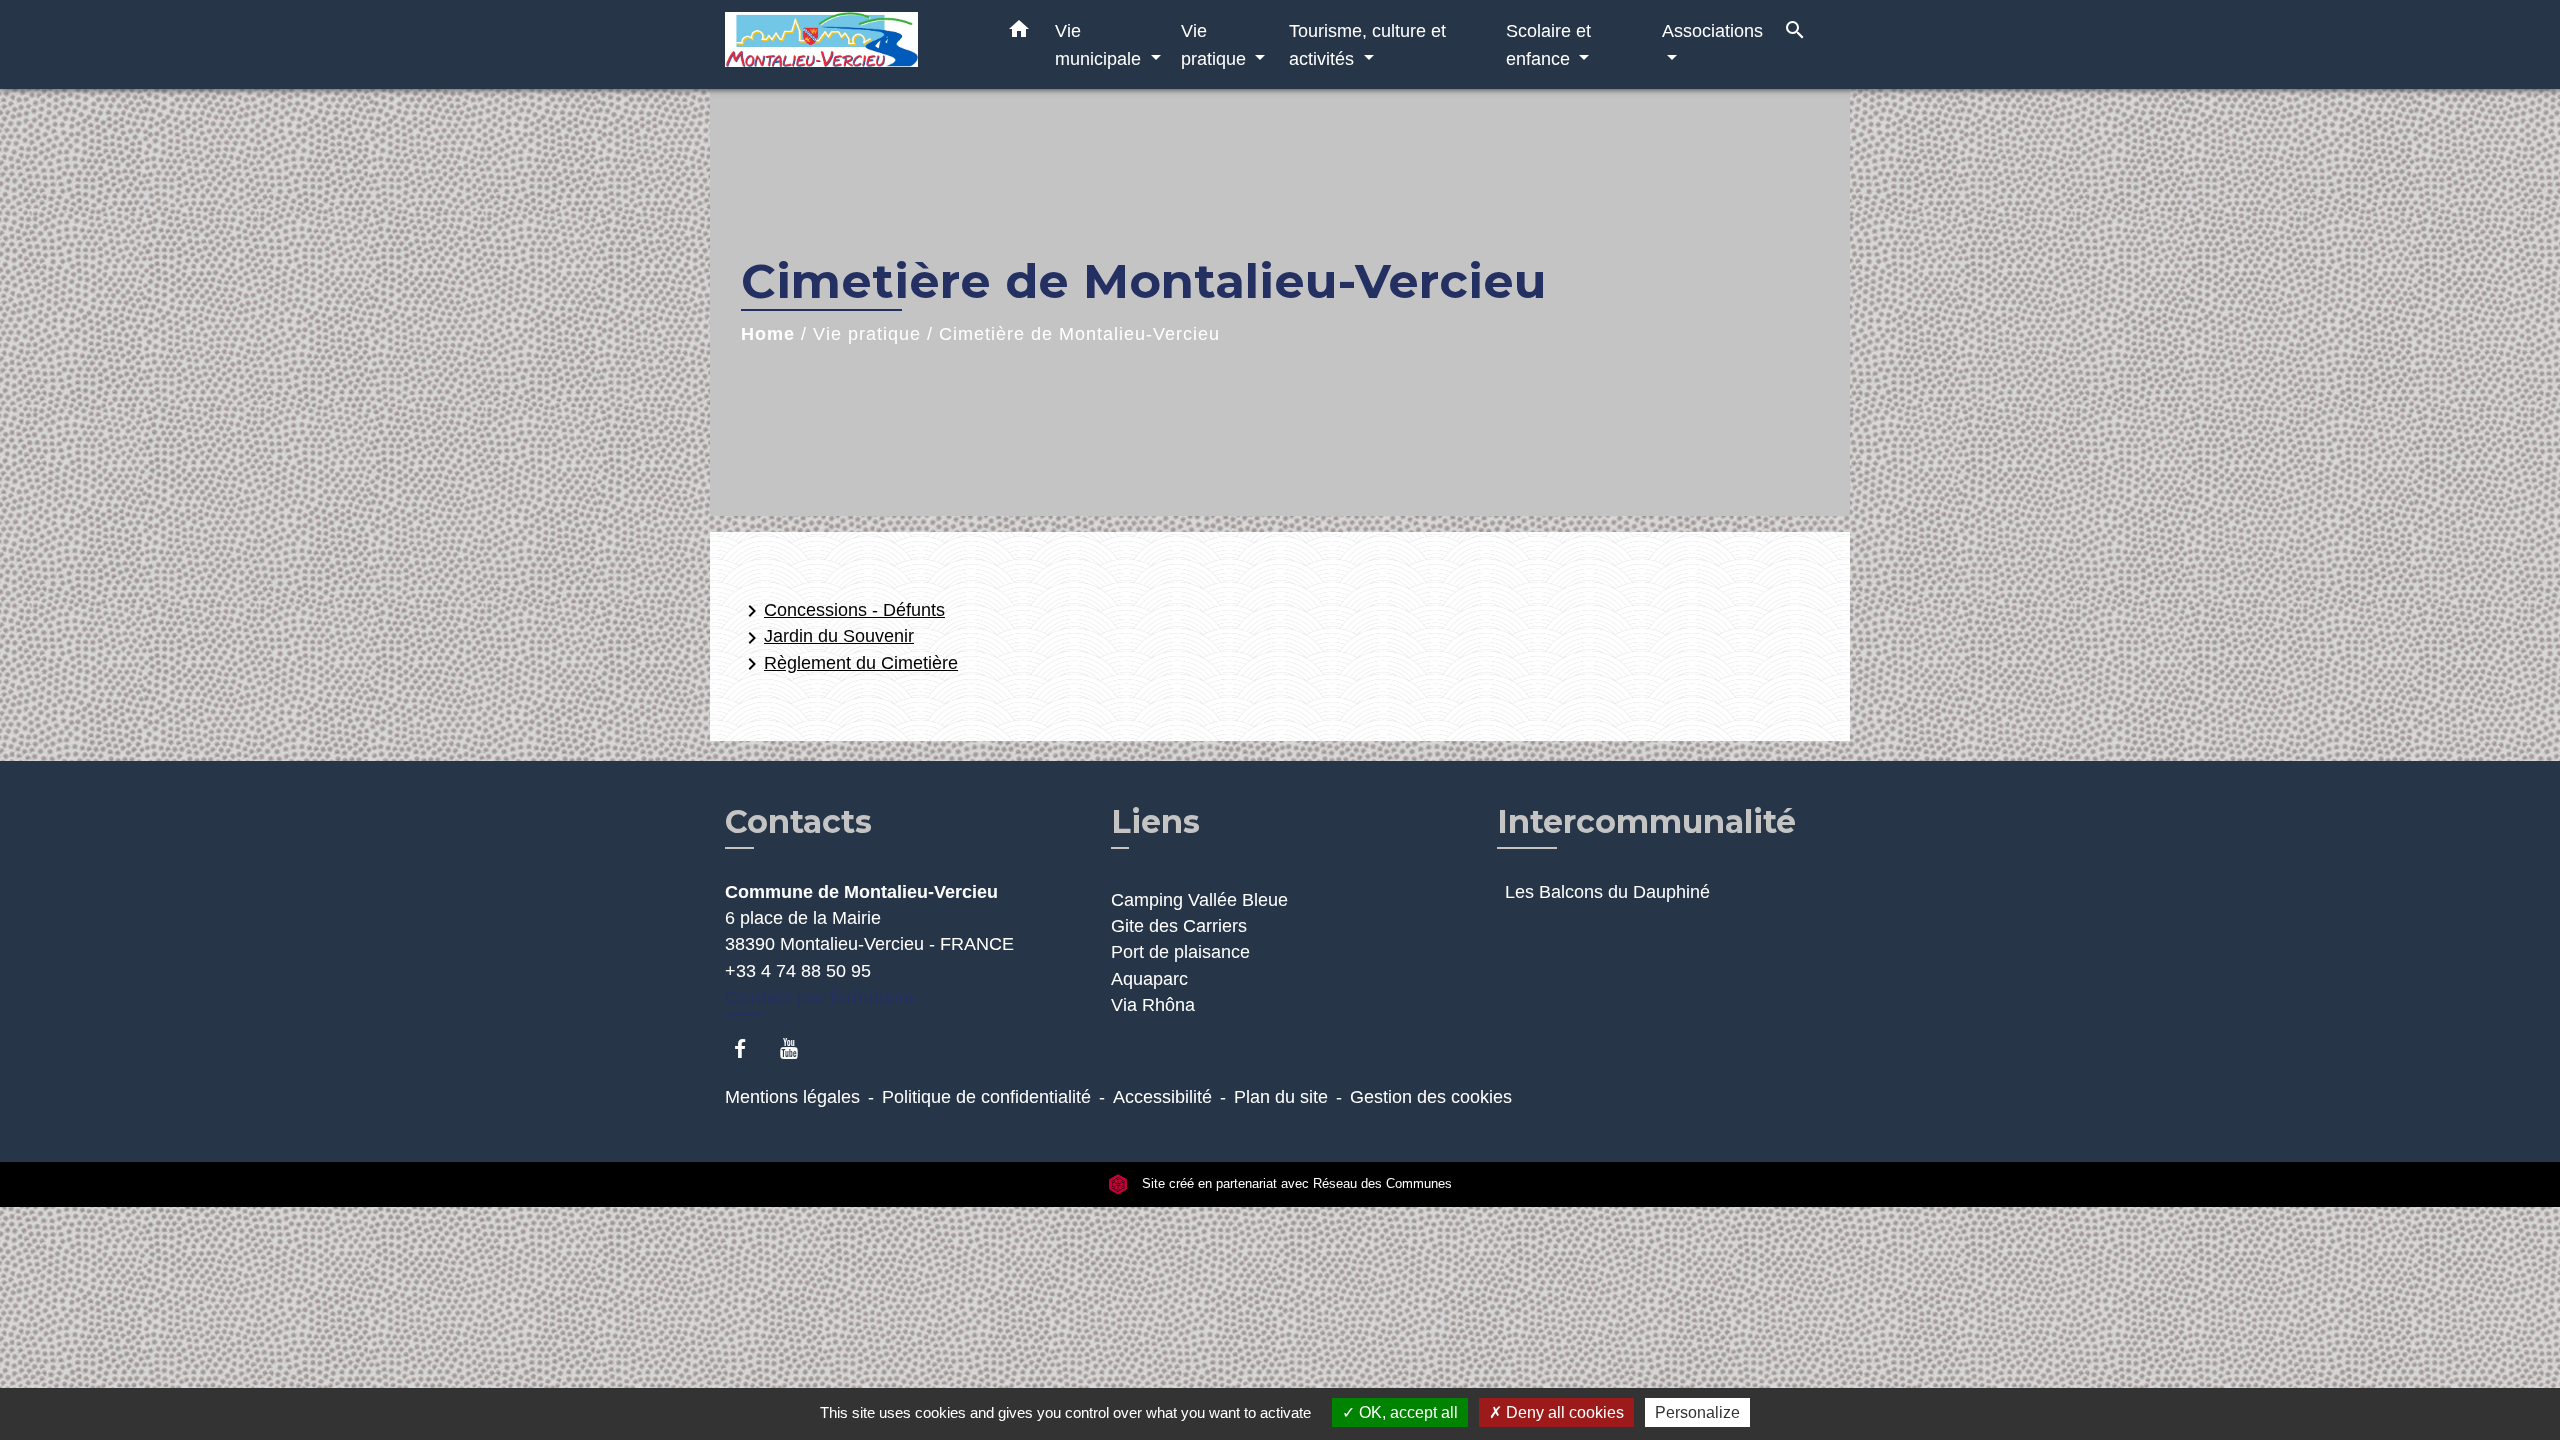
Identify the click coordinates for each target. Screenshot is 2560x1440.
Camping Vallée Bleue (1199, 900)
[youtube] (798, 1048)
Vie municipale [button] (1100, 44)
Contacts (798, 822)
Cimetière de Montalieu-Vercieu (1079, 334)
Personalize (1697, 1412)
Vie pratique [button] (1216, 44)
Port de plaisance (1180, 952)
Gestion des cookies (1431, 1097)
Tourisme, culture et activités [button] (1367, 44)
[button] (1019, 33)
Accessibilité (1162, 1097)
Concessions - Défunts (842, 611)
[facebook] (749, 1048)
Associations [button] (1712, 30)
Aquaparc (1149, 979)
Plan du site (1281, 1097)
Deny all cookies (1563, 1412)
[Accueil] (850, 44)
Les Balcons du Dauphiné (1607, 892)
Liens (1155, 821)
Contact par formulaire (820, 997)
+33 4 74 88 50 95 (798, 971)
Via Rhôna (1153, 1005)
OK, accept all (1406, 1412)
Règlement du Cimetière (849, 664)
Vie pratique (867, 334)
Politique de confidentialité (986, 1097)
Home (768, 334)
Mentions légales (792, 1097)
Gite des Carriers (1179, 926)
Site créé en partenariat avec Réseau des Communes (1295, 1183)
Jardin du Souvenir (827, 637)
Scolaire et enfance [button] (1548, 44)
